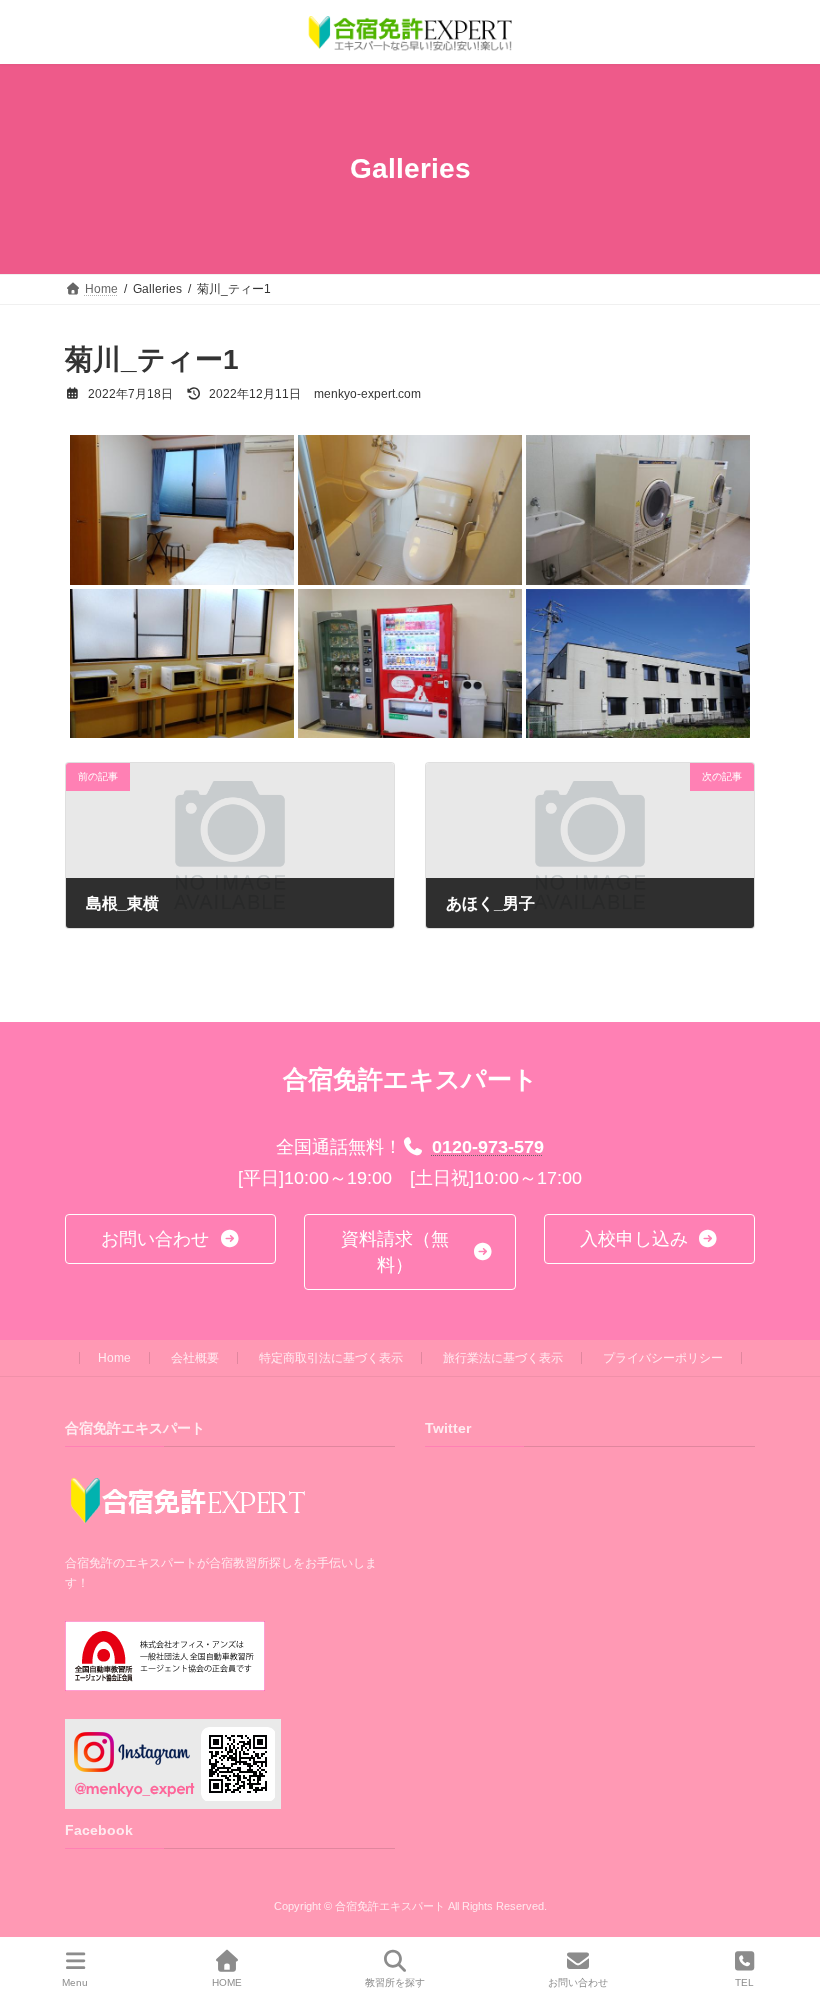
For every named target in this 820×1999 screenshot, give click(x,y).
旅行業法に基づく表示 (503, 1358)
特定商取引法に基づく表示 (331, 1358)
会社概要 (195, 1358)
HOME (227, 1982)
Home (114, 1358)
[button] (170, 1238)
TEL (744, 1982)
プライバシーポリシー (663, 1358)
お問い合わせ (578, 1982)
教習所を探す (395, 1982)
